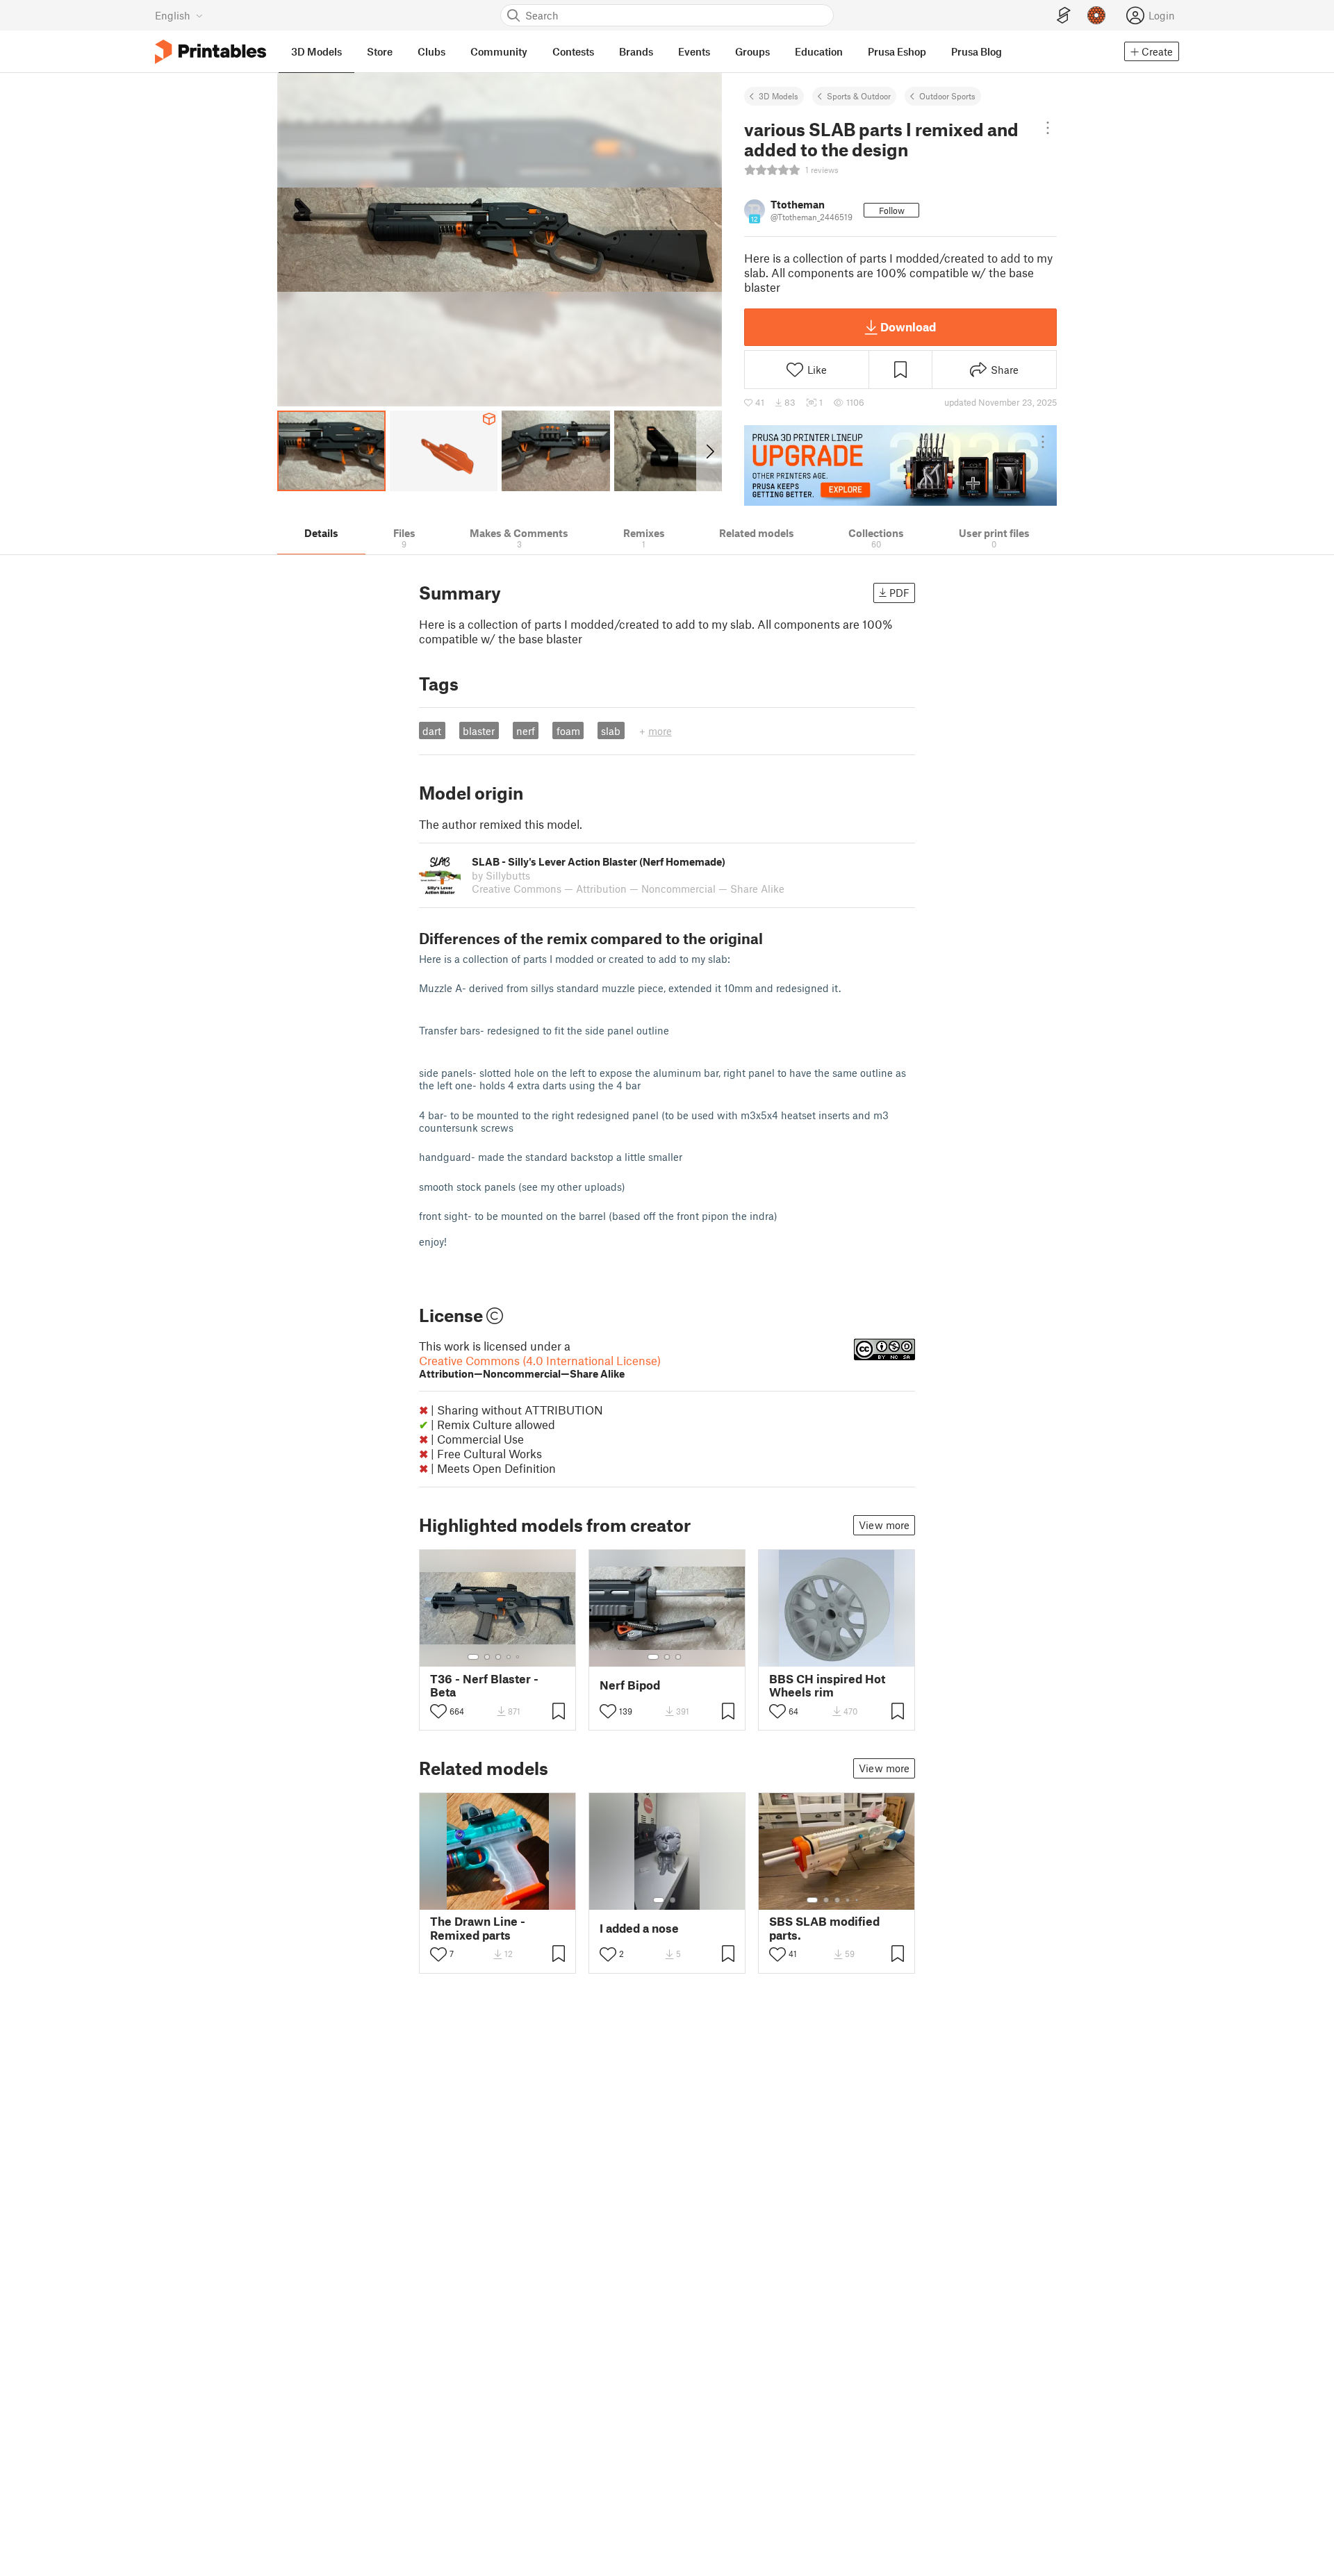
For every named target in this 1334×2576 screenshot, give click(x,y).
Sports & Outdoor (859, 96)
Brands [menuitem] (636, 51)
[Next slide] (709, 451)
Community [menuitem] (499, 51)
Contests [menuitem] (573, 51)
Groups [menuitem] (752, 51)
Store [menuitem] (380, 51)
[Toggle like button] (438, 1711)
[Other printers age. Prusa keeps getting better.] (900, 465)
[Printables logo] (211, 52)
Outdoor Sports (947, 96)
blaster (479, 731)
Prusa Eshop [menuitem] (897, 51)
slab (611, 731)
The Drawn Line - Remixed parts (478, 1928)
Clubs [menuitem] (431, 51)
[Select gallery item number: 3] (498, 1657)
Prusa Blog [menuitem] (977, 51)
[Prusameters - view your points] (1096, 15)
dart (432, 731)
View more (884, 1525)
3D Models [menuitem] (316, 51)
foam (568, 731)
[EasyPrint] (1064, 16)
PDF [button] (899, 593)
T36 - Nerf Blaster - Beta (484, 1685)
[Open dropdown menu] (1047, 128)
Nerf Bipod (630, 1685)
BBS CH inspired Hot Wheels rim (827, 1685)
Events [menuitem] (694, 51)
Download (908, 327)
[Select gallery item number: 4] (509, 1657)
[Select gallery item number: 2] (487, 1657)
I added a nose (639, 1928)
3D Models (779, 96)
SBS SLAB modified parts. (824, 1928)
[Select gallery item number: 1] (473, 1657)
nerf (526, 731)
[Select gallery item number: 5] (519, 1657)
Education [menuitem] (819, 51)
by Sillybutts (501, 875)
